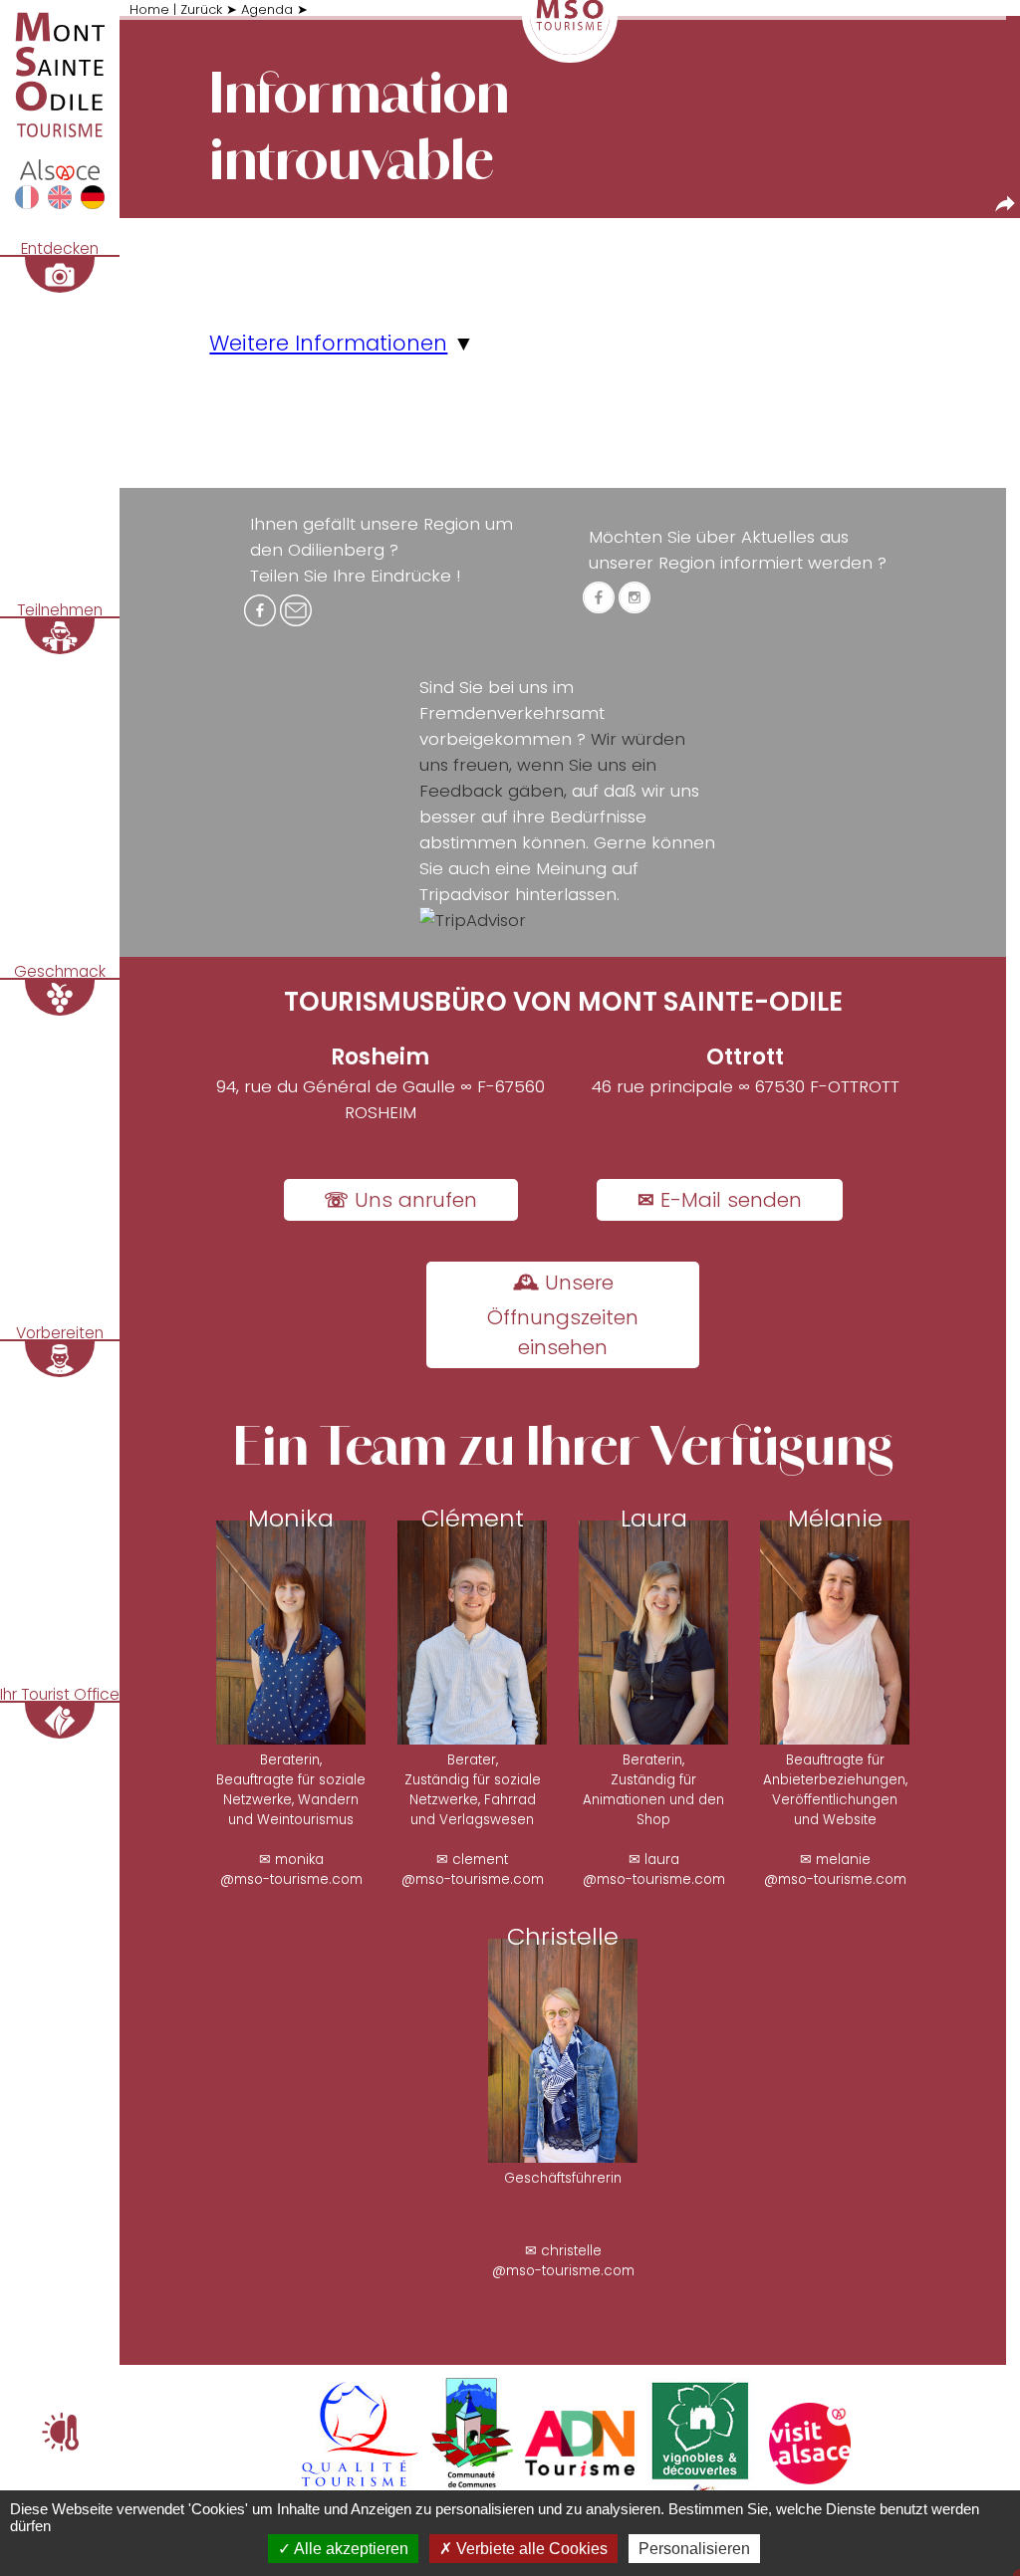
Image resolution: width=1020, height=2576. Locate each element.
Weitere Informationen (328, 343)
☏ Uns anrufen (400, 1200)
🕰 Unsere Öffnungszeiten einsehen (563, 1315)
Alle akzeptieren (350, 2549)
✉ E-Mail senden (720, 1200)
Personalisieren (694, 2549)
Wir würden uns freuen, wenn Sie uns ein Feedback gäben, (552, 765)
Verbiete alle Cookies (530, 2549)
